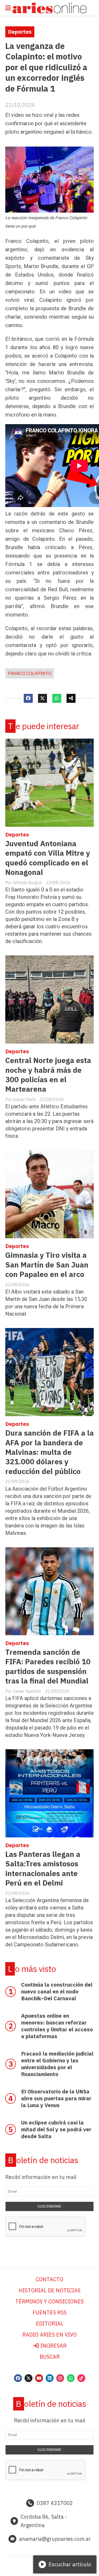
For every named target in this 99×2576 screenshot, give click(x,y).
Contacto (49, 2279)
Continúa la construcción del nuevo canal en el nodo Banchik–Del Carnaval (57, 1991)
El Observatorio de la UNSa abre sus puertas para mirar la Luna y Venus (56, 2098)
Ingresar (53, 2346)
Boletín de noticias (43, 2160)
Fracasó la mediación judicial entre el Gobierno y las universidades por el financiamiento (57, 2064)
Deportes (20, 32)
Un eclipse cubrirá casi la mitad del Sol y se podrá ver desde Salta (56, 2129)
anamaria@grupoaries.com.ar (55, 2539)
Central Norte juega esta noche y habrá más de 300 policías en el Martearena (48, 1075)
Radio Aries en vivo (50, 2335)
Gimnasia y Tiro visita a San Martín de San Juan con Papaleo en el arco (47, 1265)
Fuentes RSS (49, 2312)
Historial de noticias (50, 2290)
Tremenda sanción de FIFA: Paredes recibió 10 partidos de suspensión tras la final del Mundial (48, 1666)
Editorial (50, 2324)
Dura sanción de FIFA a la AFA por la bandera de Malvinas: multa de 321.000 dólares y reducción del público (49, 1452)
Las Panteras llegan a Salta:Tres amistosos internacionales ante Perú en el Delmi (43, 1868)
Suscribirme (49, 2206)
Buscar (50, 2357)
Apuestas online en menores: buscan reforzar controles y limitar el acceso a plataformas (57, 2026)
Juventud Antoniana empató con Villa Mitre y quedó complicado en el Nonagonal (48, 858)
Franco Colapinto (30, 673)
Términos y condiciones (49, 2301)
